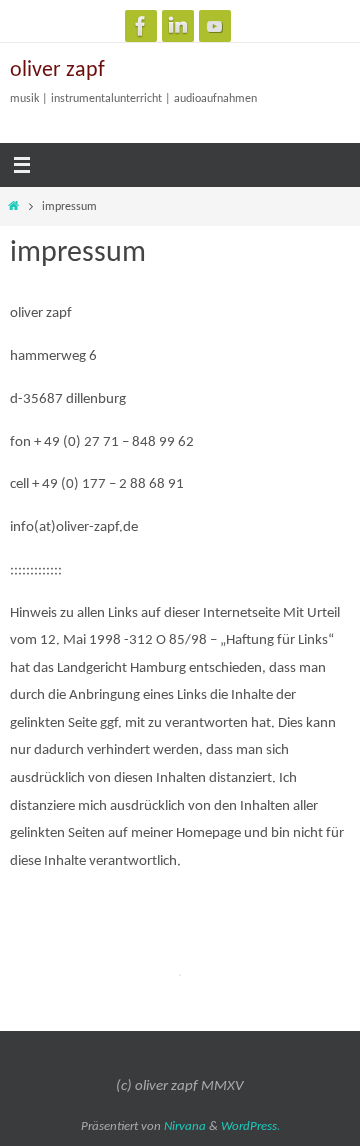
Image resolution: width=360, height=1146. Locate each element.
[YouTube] (215, 26)
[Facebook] (141, 26)
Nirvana (185, 1126)
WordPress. (250, 1126)
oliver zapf (57, 70)
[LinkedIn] (178, 26)
